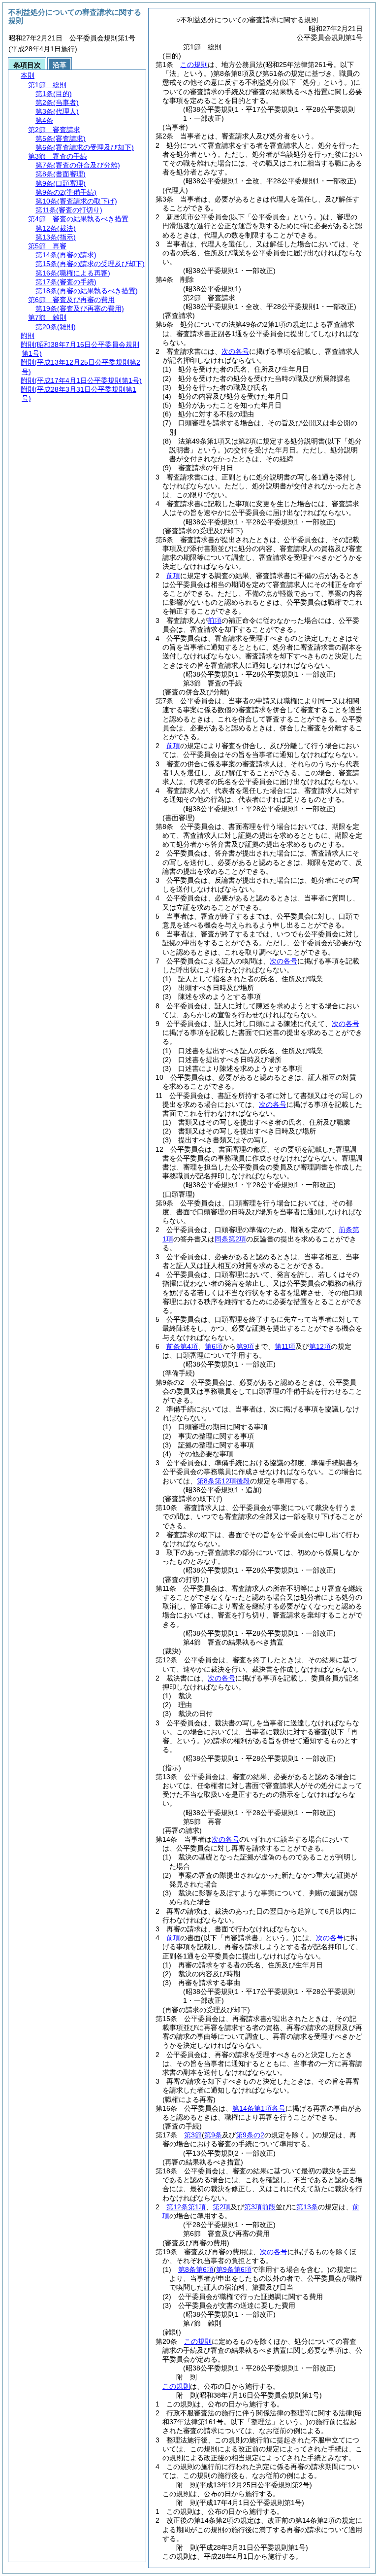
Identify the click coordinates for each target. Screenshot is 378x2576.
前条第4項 (182, 1346)
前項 (173, 576)
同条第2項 (230, 1239)
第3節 (193, 2135)
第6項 (214, 1346)
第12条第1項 (186, 2207)
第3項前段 (260, 2207)
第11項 (285, 1346)
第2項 (221, 2207)
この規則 (194, 65)
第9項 (245, 1346)
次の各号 (235, 351)
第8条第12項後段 (223, 1481)
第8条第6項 (196, 2269)
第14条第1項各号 (259, 2108)
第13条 (307, 2207)
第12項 (320, 1346)
